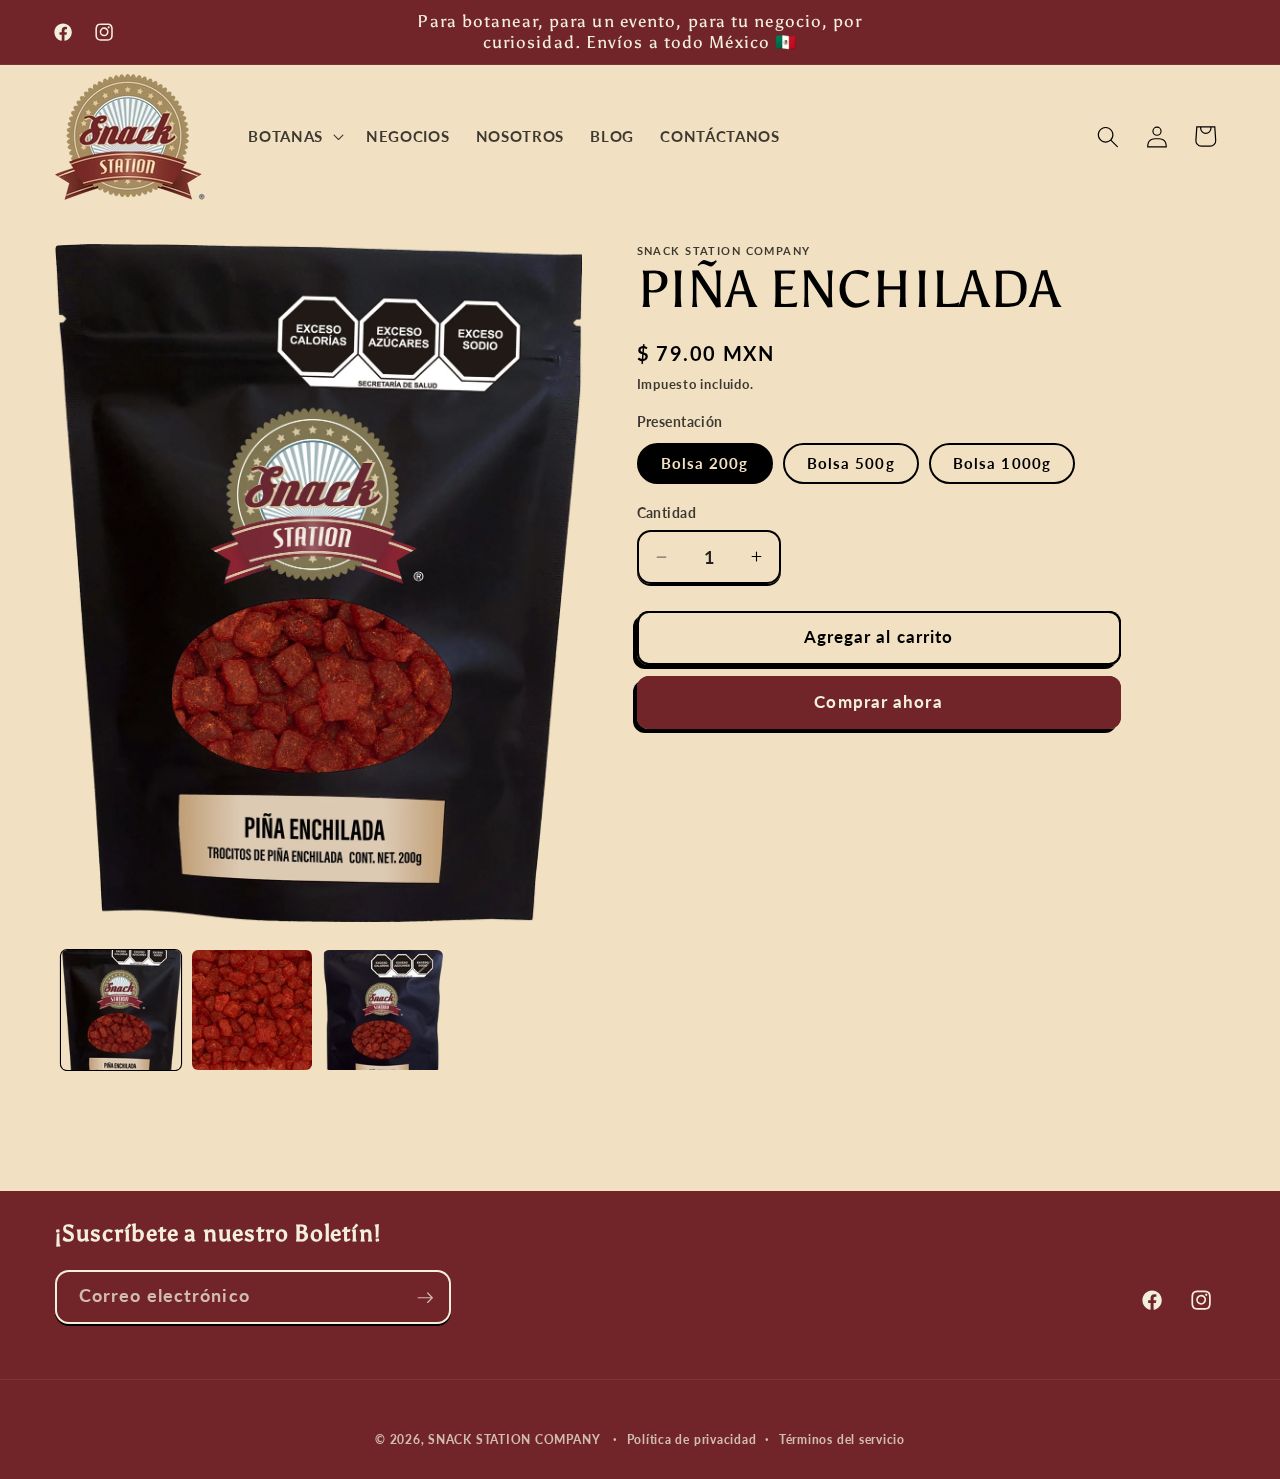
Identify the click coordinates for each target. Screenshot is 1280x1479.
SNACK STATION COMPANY (514, 1440)
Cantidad (667, 512)
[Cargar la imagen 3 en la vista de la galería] (383, 1010)
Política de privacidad (692, 1440)
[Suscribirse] (425, 1298)
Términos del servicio (842, 1440)
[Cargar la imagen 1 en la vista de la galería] (121, 1010)
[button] (294, 137)
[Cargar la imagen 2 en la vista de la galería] (252, 1010)
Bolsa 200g (705, 463)
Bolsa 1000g (1002, 463)
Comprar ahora (878, 702)
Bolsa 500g (851, 463)
